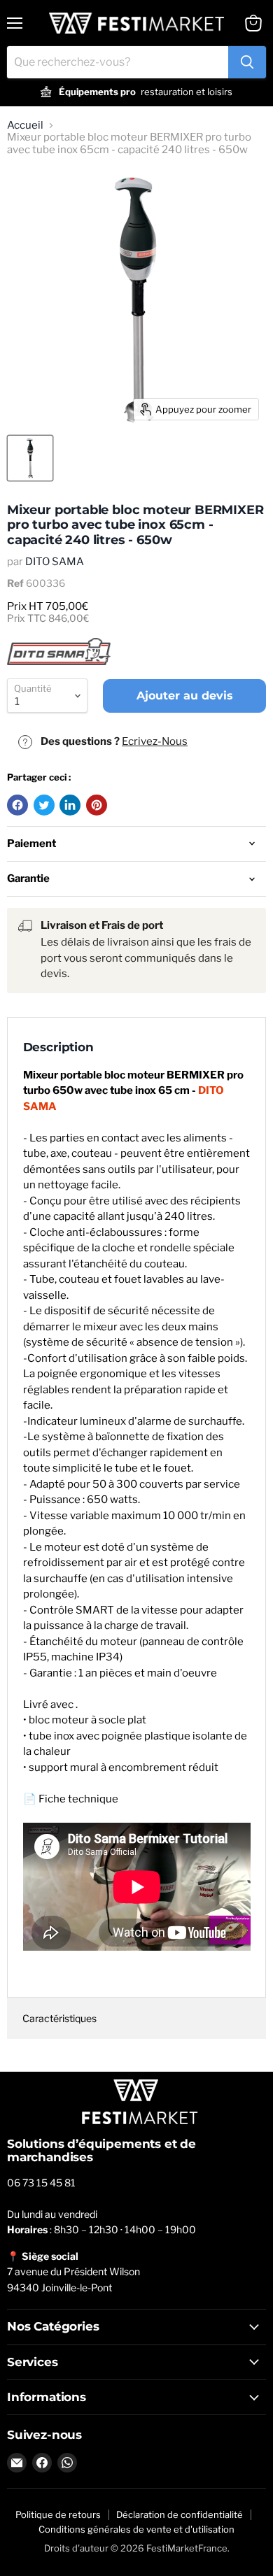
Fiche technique (78, 1799)
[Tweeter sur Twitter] (44, 805)
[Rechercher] (247, 62)
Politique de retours (58, 2514)
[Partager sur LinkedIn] (70, 805)
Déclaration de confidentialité (180, 2514)
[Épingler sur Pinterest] (97, 805)
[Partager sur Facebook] (17, 805)
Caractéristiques (59, 2018)
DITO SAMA (55, 562)
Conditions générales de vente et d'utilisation (136, 2529)
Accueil (25, 126)
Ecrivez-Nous (155, 741)
